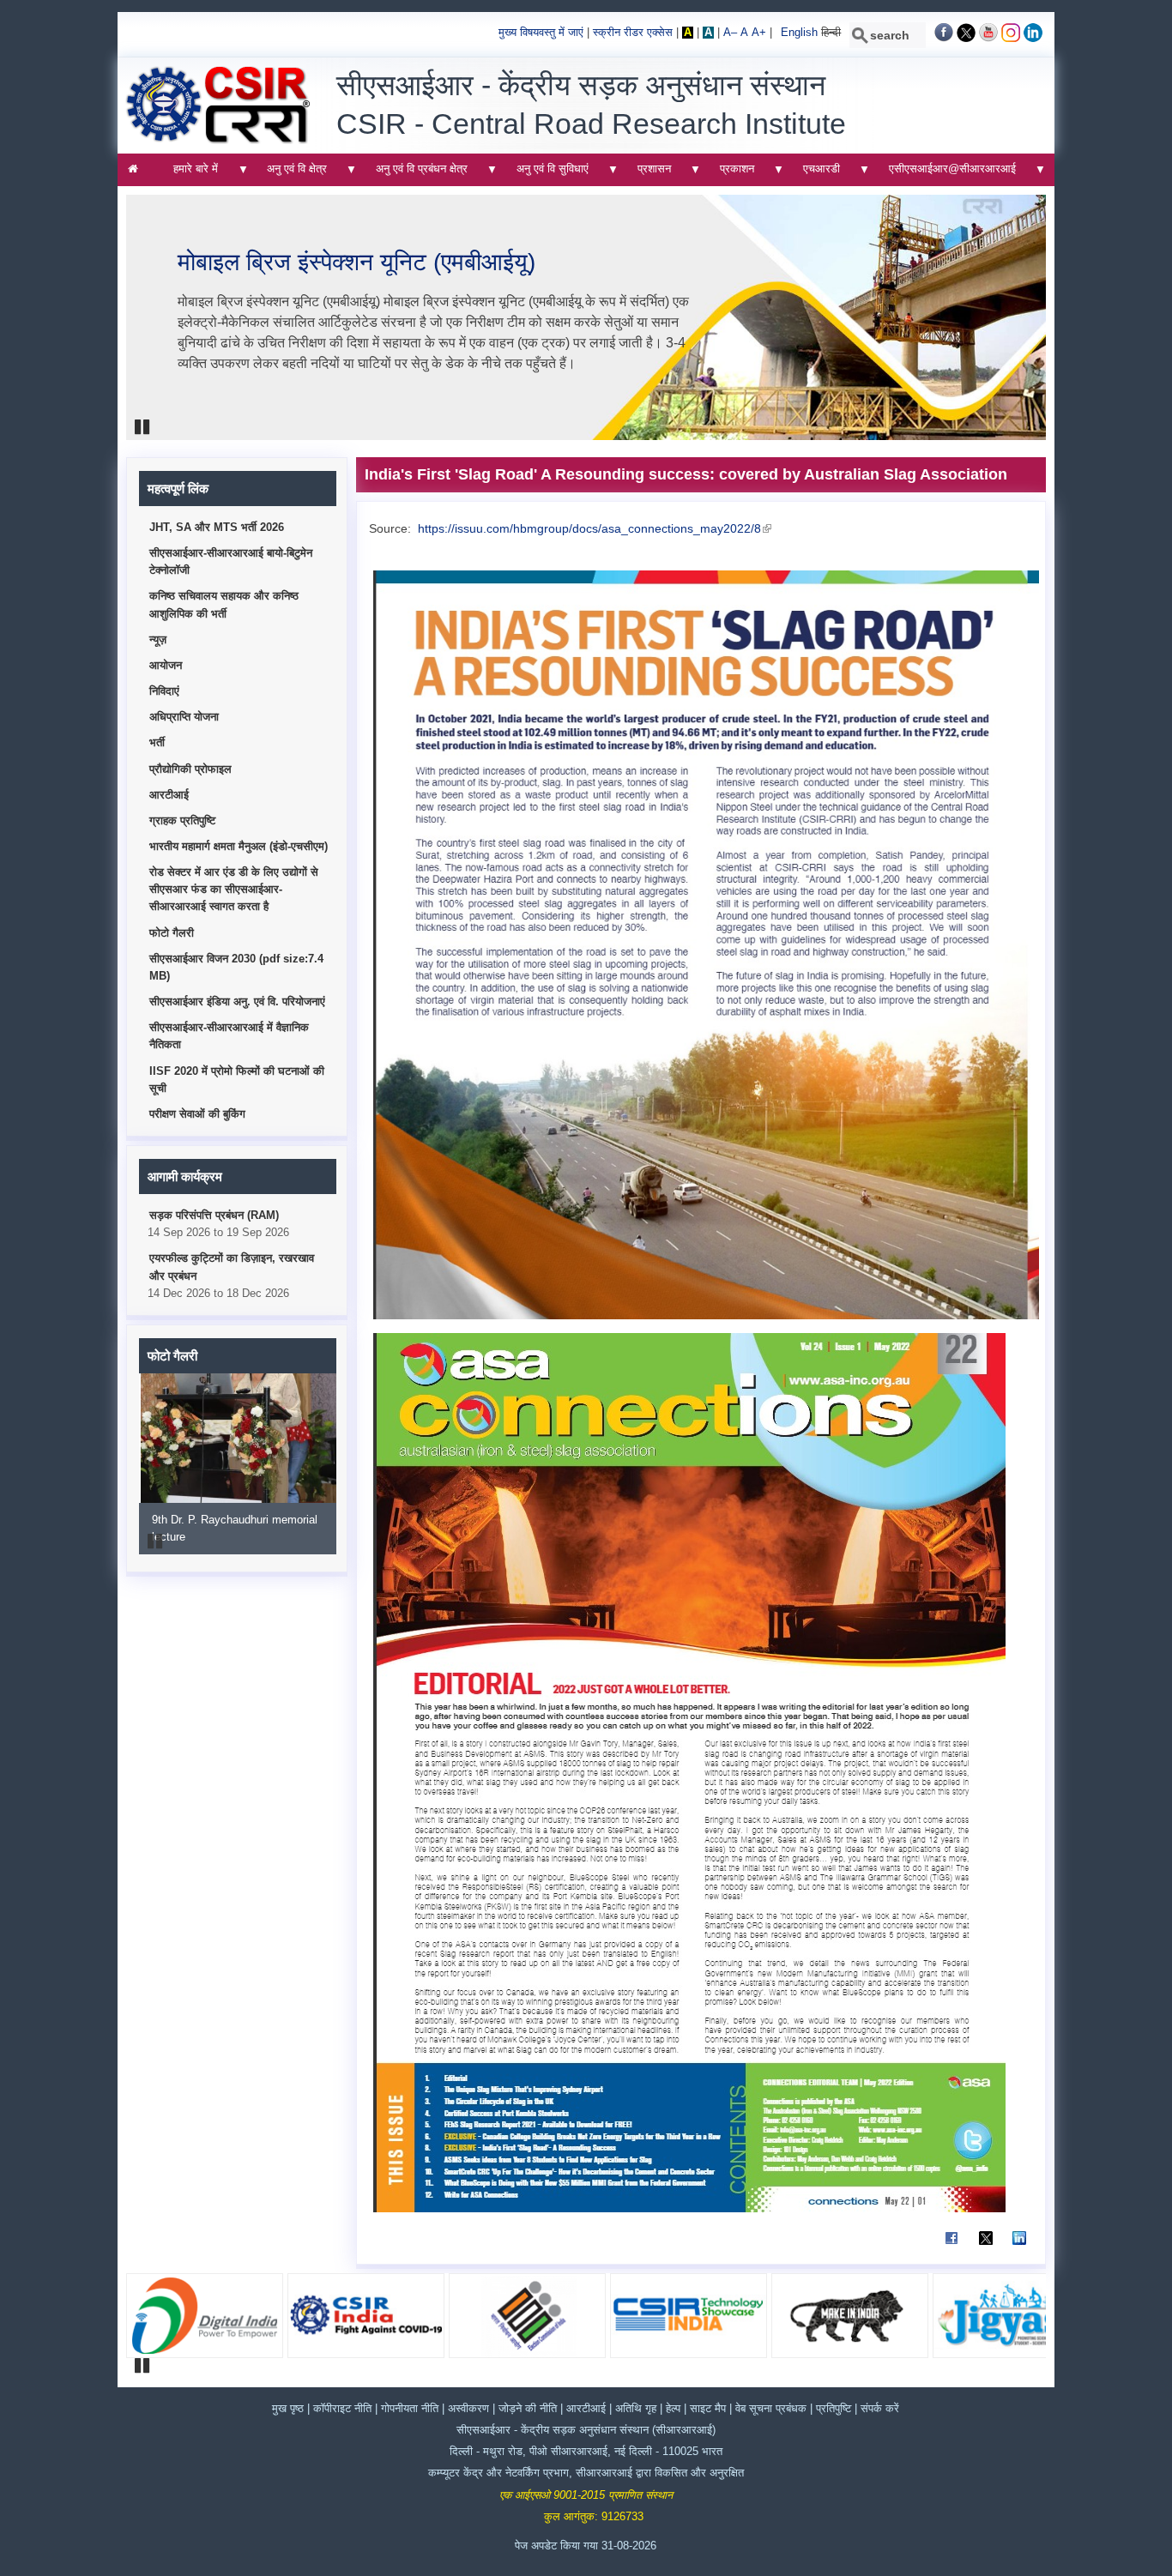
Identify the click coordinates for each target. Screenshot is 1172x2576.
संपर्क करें (880, 2409)
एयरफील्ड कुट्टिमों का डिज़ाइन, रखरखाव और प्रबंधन (232, 1267)
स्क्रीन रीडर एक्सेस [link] (633, 33)
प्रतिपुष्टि (834, 2409)
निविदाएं (164, 691)
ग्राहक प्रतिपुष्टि (182, 821)
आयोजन (166, 666)
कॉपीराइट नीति (342, 2409)
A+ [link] (759, 33)
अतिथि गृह (636, 2409)
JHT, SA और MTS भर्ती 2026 (217, 528)
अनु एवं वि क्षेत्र (292, 174)
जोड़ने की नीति (528, 2409)
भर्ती (157, 743)
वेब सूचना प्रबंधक (771, 2409)
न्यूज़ (158, 640)
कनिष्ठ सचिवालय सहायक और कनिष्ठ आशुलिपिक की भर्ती (224, 605)
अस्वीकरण (470, 2409)
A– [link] (730, 33)
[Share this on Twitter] (986, 2246)
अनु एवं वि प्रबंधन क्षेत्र (416, 174)
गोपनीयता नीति (411, 2409)
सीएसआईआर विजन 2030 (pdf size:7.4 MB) (236, 968)
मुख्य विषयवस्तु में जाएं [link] (541, 33)
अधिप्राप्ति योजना (184, 717)
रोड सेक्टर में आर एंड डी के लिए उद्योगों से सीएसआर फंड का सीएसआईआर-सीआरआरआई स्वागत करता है (234, 890)
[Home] (218, 141)
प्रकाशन (731, 174)
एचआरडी (816, 174)
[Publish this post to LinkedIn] (1019, 2246)
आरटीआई (169, 795)
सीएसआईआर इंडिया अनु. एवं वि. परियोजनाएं (237, 1002)
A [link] (688, 33)
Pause (143, 427)
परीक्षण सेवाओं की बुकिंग (197, 1114)
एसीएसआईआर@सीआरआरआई (947, 174)
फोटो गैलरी (172, 933)
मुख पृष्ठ (288, 2409)
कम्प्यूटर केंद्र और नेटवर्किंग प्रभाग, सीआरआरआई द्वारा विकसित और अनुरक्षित (586, 2473)
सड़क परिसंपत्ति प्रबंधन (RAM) (214, 1216)
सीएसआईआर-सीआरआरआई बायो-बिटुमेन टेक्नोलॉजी (231, 562)
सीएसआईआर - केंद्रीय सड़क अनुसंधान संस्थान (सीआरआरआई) (586, 2430)
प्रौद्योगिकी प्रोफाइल (190, 769)
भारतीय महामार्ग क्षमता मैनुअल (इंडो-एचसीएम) (239, 847)
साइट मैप (710, 2409)
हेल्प (675, 2409)
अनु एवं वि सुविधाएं (547, 174)
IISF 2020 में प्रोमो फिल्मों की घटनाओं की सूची (237, 1080)
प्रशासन (649, 174)
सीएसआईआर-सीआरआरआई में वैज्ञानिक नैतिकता (229, 1036)
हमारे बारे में (191, 174)
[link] (944, 39)
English (799, 33)
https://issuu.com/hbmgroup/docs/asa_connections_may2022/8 (593, 528)
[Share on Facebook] (951, 2246)
